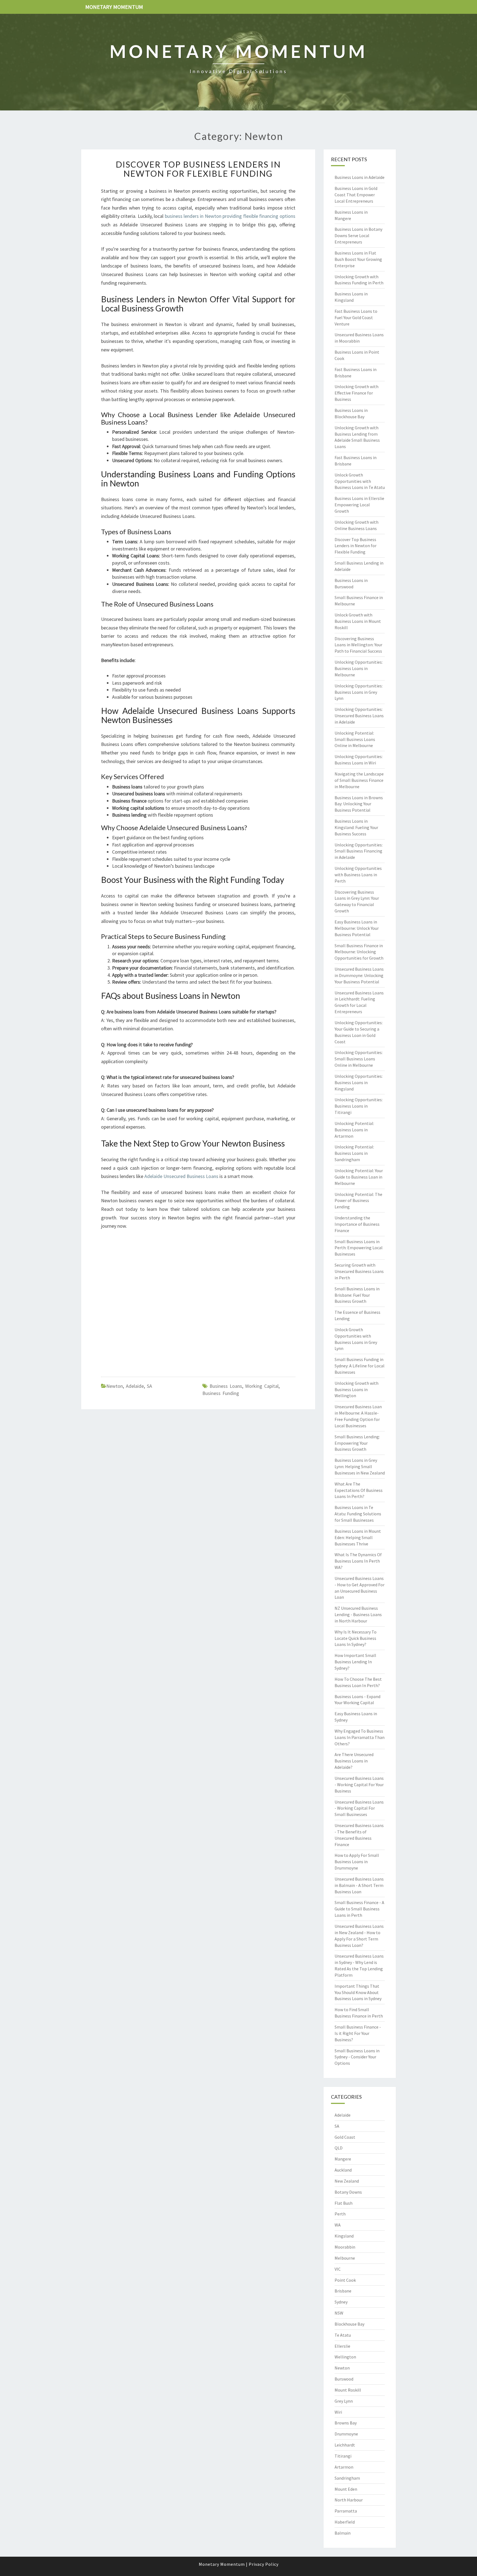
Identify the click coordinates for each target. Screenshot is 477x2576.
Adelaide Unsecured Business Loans (181, 1176)
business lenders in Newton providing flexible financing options (230, 216)
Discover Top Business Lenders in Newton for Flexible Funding (198, 169)
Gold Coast (345, 2137)
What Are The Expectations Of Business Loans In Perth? (359, 1490)
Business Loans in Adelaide (360, 177)
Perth (340, 2214)
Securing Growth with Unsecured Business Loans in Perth (359, 1271)
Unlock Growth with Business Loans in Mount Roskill (358, 621)
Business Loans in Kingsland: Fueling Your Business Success (356, 827)
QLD (339, 2148)
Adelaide (135, 1386)
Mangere (343, 2159)
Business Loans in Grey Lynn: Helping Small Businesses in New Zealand (360, 1466)
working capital (262, 1386)
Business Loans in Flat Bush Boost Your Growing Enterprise (358, 259)
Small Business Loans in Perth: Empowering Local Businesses (359, 1248)
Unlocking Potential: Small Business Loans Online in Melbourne (355, 739)
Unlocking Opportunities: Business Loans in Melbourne (359, 668)
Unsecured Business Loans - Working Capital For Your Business (359, 1785)
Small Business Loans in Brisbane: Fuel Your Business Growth (357, 1295)
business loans (226, 1386)
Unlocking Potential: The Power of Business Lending (358, 1201)
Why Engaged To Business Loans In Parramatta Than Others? (360, 1737)
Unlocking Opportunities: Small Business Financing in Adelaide (359, 851)
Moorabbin (345, 2247)
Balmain (343, 2533)
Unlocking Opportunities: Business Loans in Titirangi (359, 1106)
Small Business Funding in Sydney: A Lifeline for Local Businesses (360, 1366)
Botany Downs (348, 2192)
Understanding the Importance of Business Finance (357, 1224)
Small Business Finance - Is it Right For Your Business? (358, 2033)
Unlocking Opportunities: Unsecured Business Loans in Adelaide (359, 716)
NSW (339, 2313)
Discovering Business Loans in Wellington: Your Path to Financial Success (358, 645)
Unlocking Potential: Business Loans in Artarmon (354, 1130)
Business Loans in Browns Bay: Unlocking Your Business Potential (359, 804)
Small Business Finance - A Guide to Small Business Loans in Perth (359, 1909)
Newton (115, 1386)
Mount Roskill (348, 2390)
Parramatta (346, 2511)
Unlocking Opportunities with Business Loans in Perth (358, 875)
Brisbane (343, 2291)
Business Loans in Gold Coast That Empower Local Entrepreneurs (356, 195)
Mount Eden (346, 2489)
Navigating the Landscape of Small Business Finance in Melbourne (359, 780)
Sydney (341, 2302)
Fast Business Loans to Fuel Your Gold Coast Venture (356, 317)
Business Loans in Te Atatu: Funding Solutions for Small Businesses (358, 1514)
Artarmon (344, 2467)
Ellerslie (342, 2346)
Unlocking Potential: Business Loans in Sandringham (354, 1153)
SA (149, 1386)
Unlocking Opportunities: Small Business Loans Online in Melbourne (359, 1059)
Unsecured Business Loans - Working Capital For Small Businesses (359, 1808)
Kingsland (344, 2236)
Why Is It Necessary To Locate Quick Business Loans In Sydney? (356, 1638)
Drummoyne (346, 2434)
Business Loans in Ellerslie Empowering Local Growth (359, 505)
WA (338, 2225)
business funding (221, 1393)
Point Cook (345, 2280)
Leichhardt (345, 2445)
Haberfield (345, 2522)
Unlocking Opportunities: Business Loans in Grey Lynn (359, 692)
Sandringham (347, 2478)
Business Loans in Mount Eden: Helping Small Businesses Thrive (358, 1537)
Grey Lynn (344, 2401)
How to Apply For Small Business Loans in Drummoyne (357, 1862)
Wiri (338, 2412)
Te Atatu (343, 2335)
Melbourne (345, 2258)
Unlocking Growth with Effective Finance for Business (357, 393)
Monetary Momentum (114, 7)
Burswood (344, 2379)
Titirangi (343, 2456)
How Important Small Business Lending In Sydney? (355, 1662)
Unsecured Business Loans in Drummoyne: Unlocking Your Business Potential (359, 975)
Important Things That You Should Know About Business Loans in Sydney (358, 1992)
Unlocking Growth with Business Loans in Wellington (357, 1389)
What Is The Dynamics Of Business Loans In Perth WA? (358, 1561)
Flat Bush (344, 2203)
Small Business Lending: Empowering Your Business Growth (357, 1443)
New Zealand (347, 2181)
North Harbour (349, 2500)
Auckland (343, 2170)
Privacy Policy (264, 2564)
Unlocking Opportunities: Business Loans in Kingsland (359, 1082)
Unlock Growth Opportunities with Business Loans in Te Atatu (360, 481)
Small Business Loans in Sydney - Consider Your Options (357, 2057)
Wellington (345, 2357)
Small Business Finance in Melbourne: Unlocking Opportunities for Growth (359, 952)
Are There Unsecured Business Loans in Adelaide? (354, 1761)
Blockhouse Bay (349, 2324)
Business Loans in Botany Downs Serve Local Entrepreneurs (358, 235)
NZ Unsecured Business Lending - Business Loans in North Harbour (358, 1614)
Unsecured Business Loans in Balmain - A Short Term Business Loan (359, 1885)
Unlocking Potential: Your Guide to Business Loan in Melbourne (359, 1177)
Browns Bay (346, 2423)
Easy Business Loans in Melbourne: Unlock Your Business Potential (357, 928)
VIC (338, 2269)
